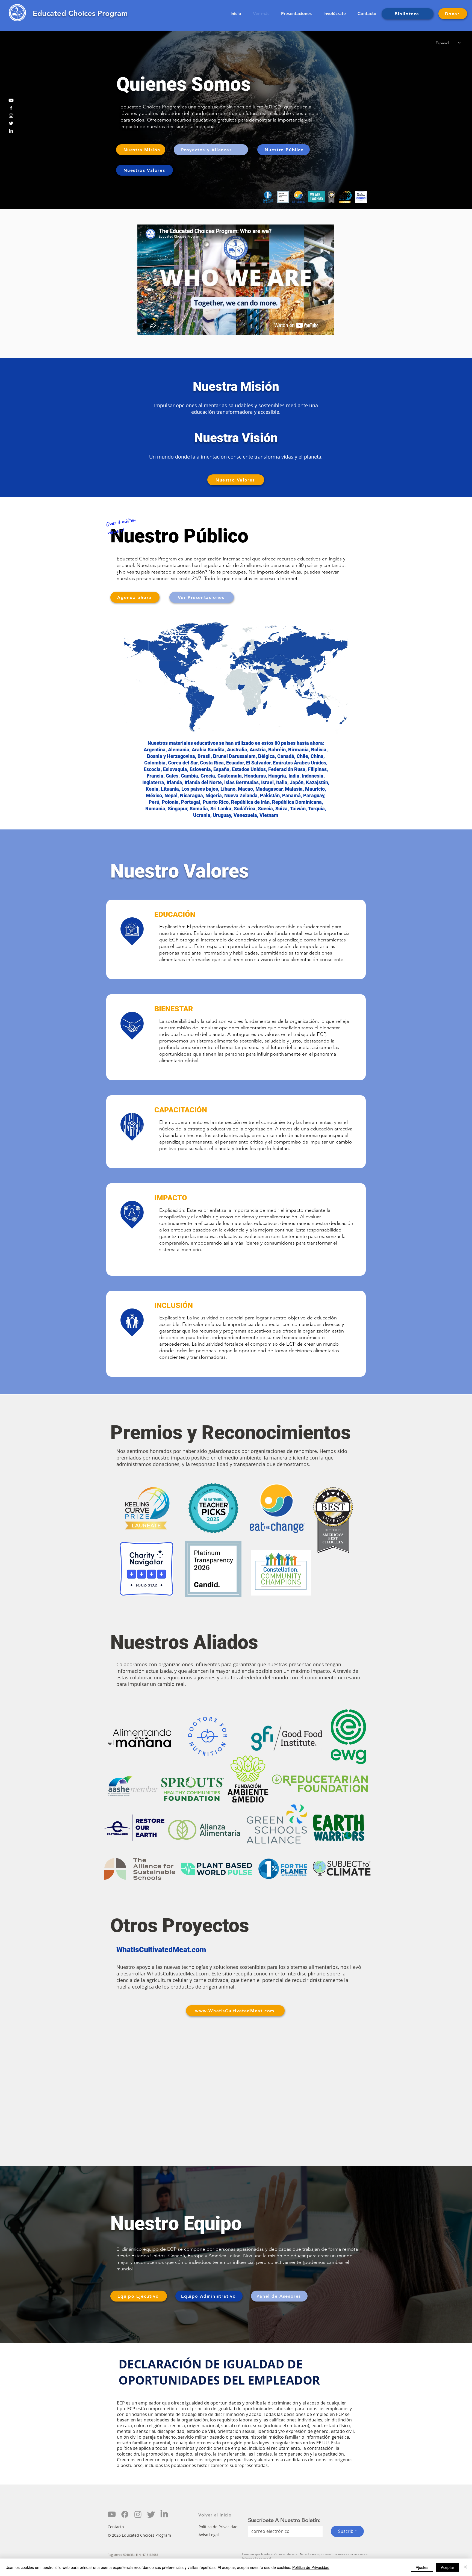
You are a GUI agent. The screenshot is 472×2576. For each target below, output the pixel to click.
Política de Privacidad (311, 2567)
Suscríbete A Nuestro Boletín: (284, 2520)
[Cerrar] (465, 2567)
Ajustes (422, 2567)
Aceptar (448, 2567)
